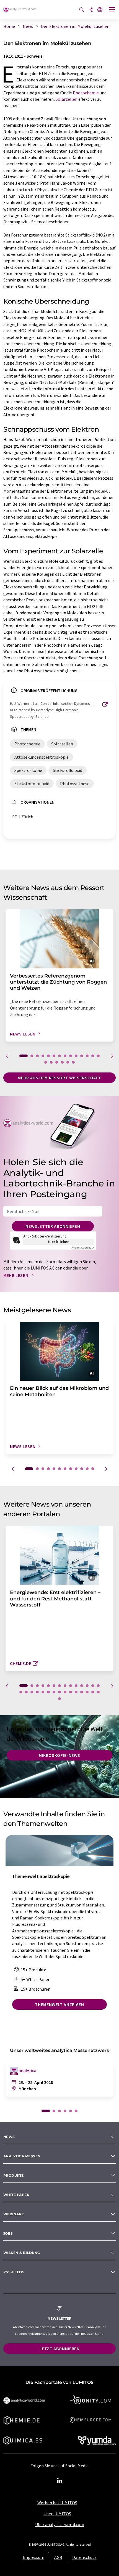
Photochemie (86, 93)
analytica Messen (22, 2156)
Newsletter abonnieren (53, 1226)
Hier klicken (59, 1242)
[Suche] (82, 10)
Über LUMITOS (57, 2514)
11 (82, 1056)
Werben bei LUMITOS (57, 2503)
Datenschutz (84, 2557)
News (9, 2137)
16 (51, 1062)
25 (76, 1692)
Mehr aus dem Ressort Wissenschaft (59, 1078)
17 (57, 1062)
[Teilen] (91, 10)
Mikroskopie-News (59, 1755)
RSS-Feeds (14, 2272)
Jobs (8, 2233)
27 (87, 1692)
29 (98, 1692)
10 (76, 1056)
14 (98, 1056)
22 (59, 1692)
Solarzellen (67, 99)
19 (68, 1062)
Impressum (33, 2557)
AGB (58, 2557)
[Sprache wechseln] (100, 10)
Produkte (14, 2175)
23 (65, 1692)
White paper (16, 2195)
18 (62, 1062)
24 (71, 1692)
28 (93, 1692)
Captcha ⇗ (83, 1248)
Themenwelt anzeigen (59, 2004)
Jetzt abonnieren (59, 2349)
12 (87, 1056)
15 (46, 1062)
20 (73, 1062)
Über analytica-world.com (60, 2524)
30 (59, 1699)
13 (93, 1056)
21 (54, 1692)
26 (82, 1692)
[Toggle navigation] (112, 10)
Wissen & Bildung (22, 2253)
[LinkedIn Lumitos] (59, 2481)
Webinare (14, 2214)
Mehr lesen (16, 1275)
